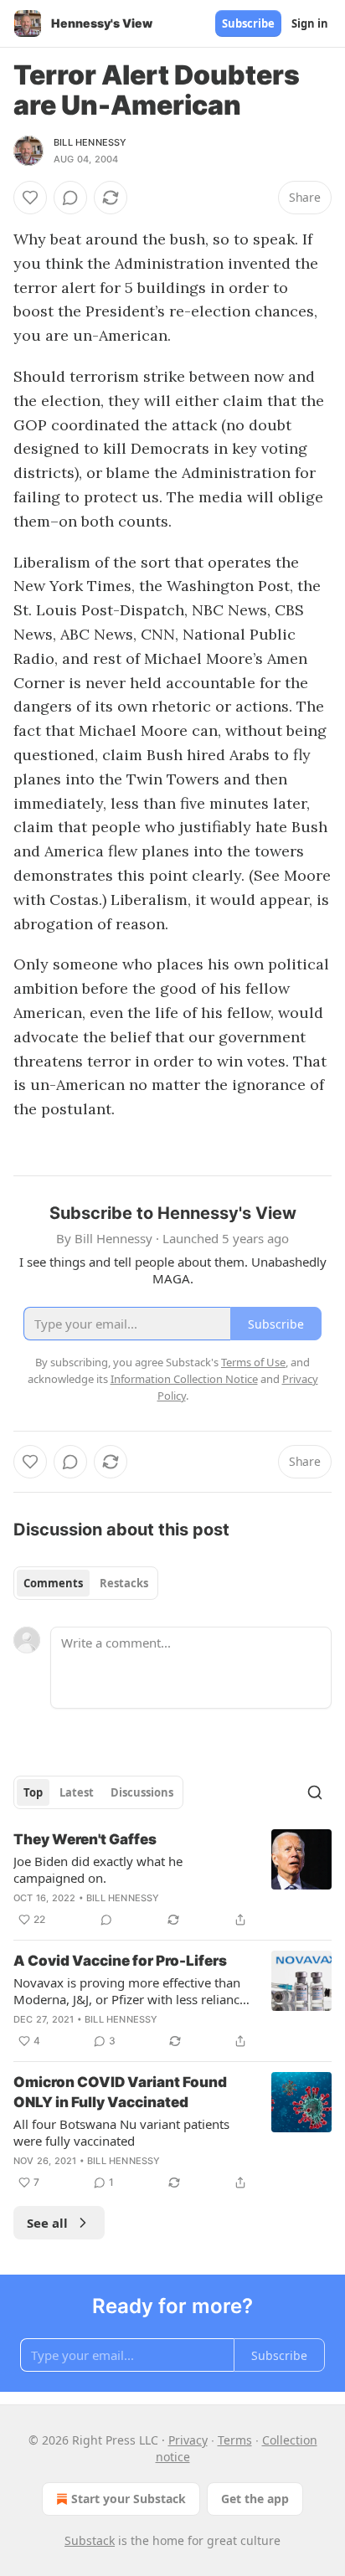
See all (47, 2223)
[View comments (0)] (70, 198)
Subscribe (248, 23)
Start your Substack (129, 2499)
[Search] (315, 1792)
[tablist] (86, 1583)
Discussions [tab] (142, 1792)
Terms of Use (253, 1362)
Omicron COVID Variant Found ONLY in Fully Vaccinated (120, 2092)
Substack (90, 2540)
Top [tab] (33, 1792)
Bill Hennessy (90, 142)
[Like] (30, 198)
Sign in (310, 23)
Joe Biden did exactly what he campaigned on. (98, 1869)
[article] (172, 1879)
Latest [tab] (77, 1792)
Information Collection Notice (184, 1379)
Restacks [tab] (124, 1583)
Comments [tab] (53, 1583)
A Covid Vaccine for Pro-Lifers (120, 1961)
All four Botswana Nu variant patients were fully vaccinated (121, 2132)
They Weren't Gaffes (85, 1839)
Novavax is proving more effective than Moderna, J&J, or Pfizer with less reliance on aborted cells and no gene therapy (130, 1991)
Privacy (188, 2440)
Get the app (255, 2499)
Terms (235, 2440)
